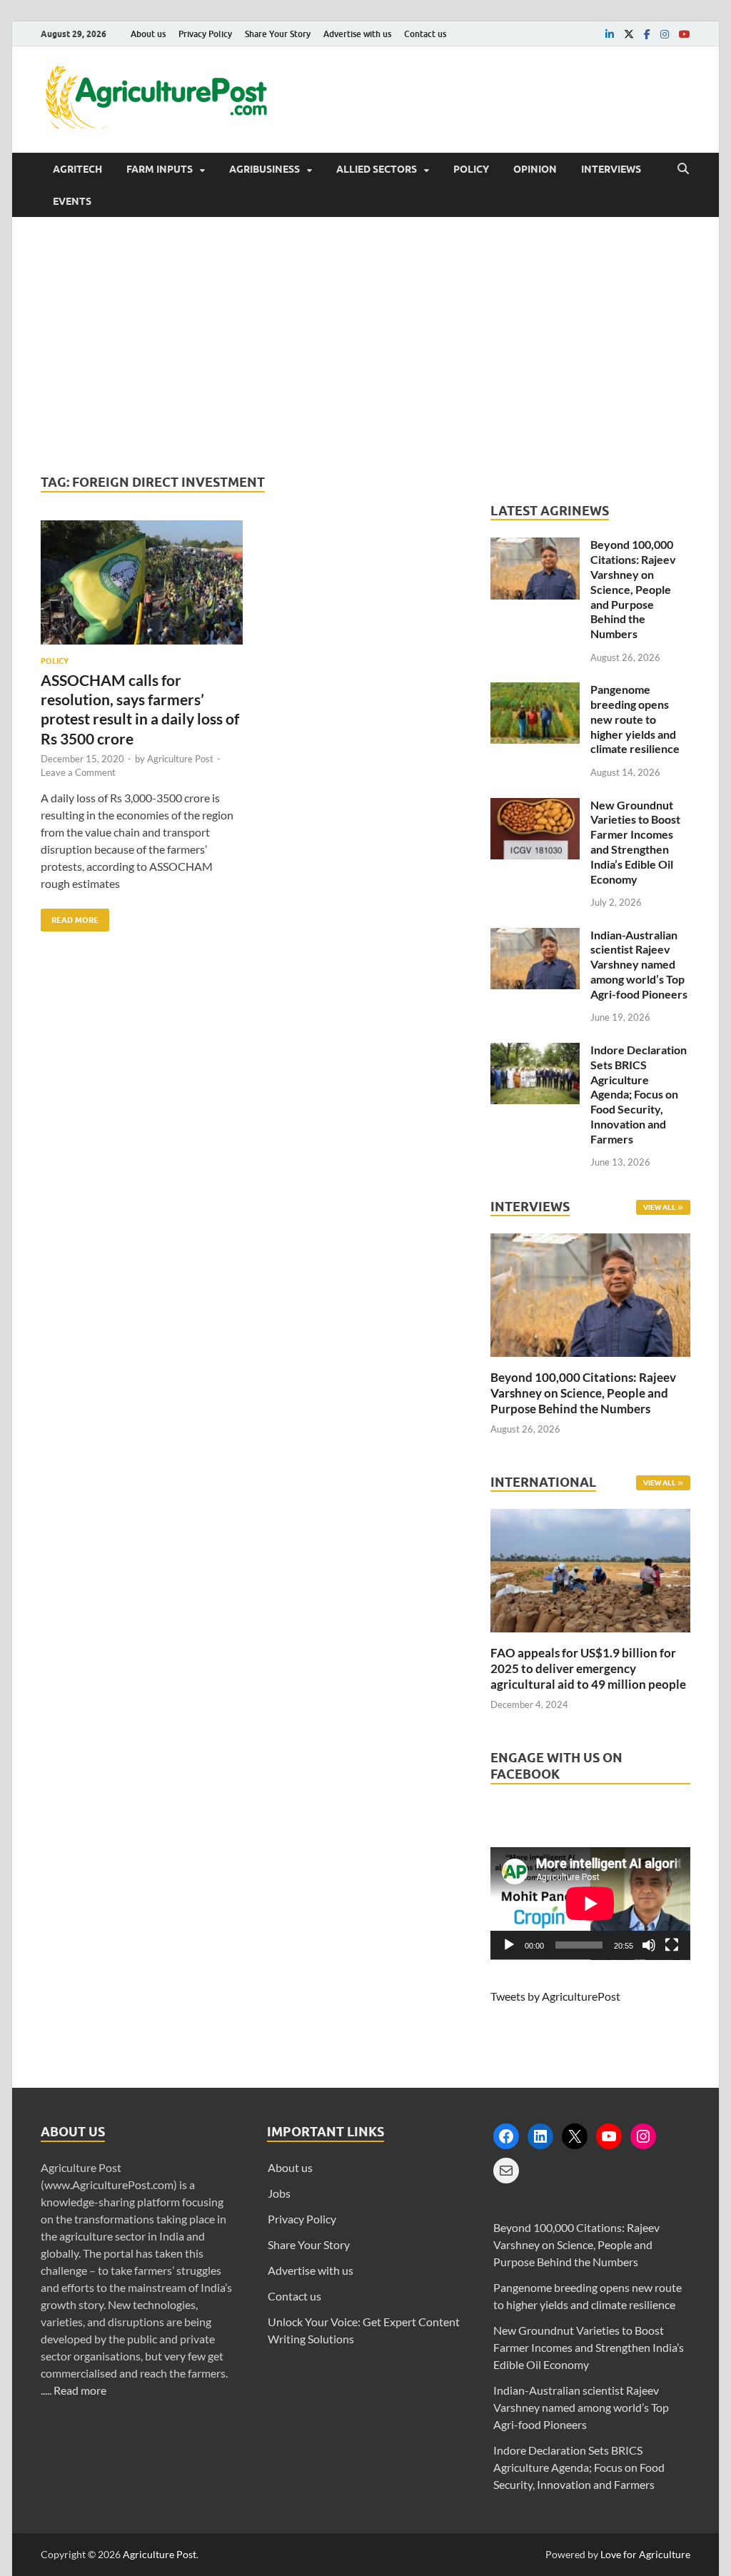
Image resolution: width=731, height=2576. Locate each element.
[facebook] (647, 34)
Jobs (279, 2193)
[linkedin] (610, 34)
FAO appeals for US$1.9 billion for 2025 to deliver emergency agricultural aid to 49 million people (588, 1668)
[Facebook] (506, 2136)
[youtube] (685, 34)
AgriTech (77, 169)
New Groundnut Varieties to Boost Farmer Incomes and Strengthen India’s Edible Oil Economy (635, 842)
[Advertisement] (365, 345)
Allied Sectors (377, 169)
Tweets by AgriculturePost (555, 1996)
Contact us (425, 34)
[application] (590, 1904)
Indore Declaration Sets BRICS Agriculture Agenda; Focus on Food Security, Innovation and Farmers (639, 1094)
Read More (70, 917)
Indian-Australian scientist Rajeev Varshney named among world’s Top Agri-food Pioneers (639, 964)
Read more (80, 2390)
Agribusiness (264, 169)
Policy (471, 169)
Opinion (535, 169)
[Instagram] (643, 2136)
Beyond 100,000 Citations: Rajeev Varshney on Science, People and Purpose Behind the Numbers (633, 589)
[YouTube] (609, 2136)
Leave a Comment (78, 772)
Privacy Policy (205, 34)
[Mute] (649, 1945)
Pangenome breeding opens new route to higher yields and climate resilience (635, 719)
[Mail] (506, 2171)
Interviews (611, 169)
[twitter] (629, 34)
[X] (575, 2136)
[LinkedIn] (540, 2136)
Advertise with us (357, 34)
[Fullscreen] (672, 1945)
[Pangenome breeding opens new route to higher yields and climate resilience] (535, 691)
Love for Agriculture (645, 2554)
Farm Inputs (160, 169)
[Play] (509, 1945)
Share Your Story (278, 34)
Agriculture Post (180, 759)
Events (72, 201)
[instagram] (665, 34)
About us (148, 34)
